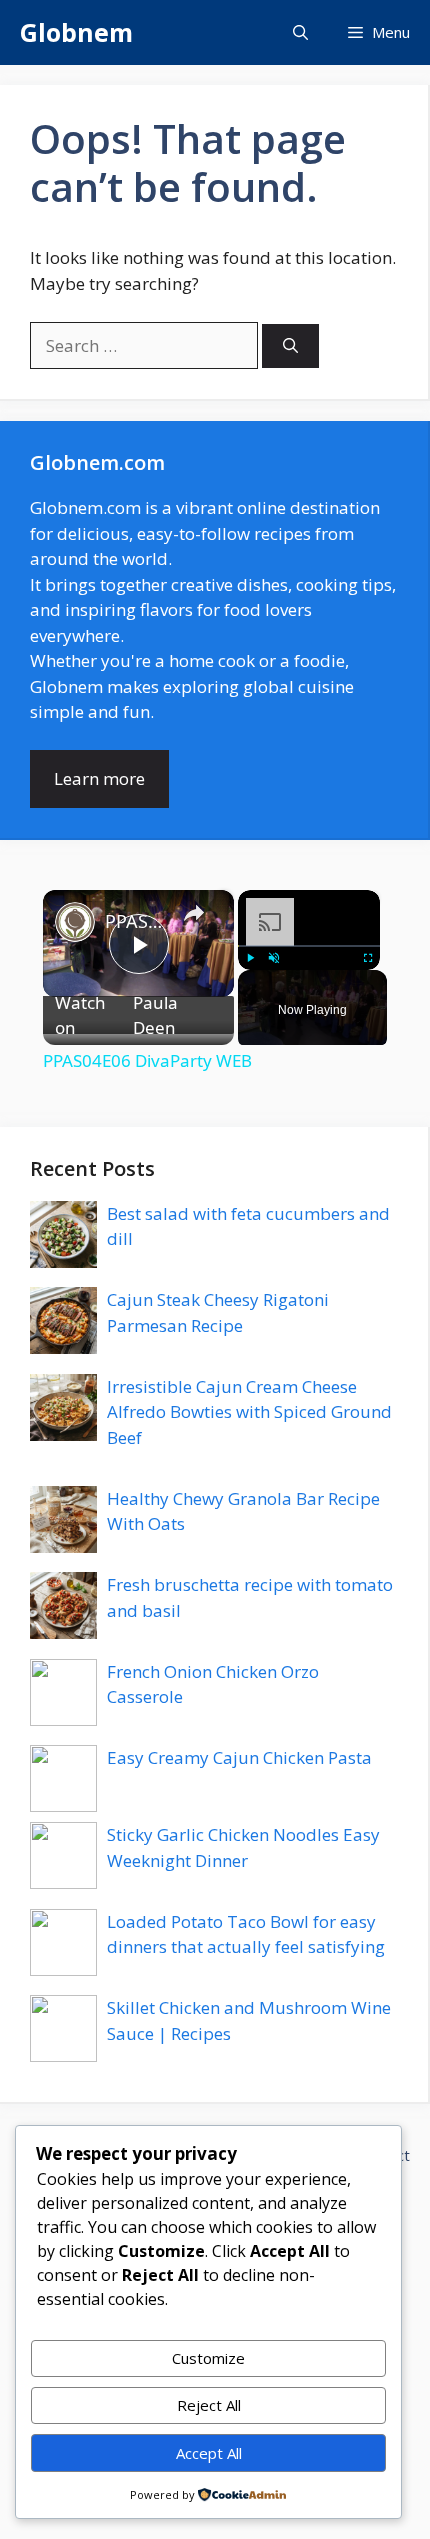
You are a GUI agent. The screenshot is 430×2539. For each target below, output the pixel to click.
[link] (75, 922)
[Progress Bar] (309, 945)
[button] (300, 32)
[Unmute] (274, 957)
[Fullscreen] (368, 957)
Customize (208, 2358)
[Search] (290, 346)
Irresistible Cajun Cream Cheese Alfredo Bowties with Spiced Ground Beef (249, 1412)
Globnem (76, 32)
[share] (194, 912)
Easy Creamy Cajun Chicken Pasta (239, 1757)
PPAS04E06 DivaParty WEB (135, 921)
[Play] (250, 957)
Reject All (209, 2405)
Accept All (209, 2453)
